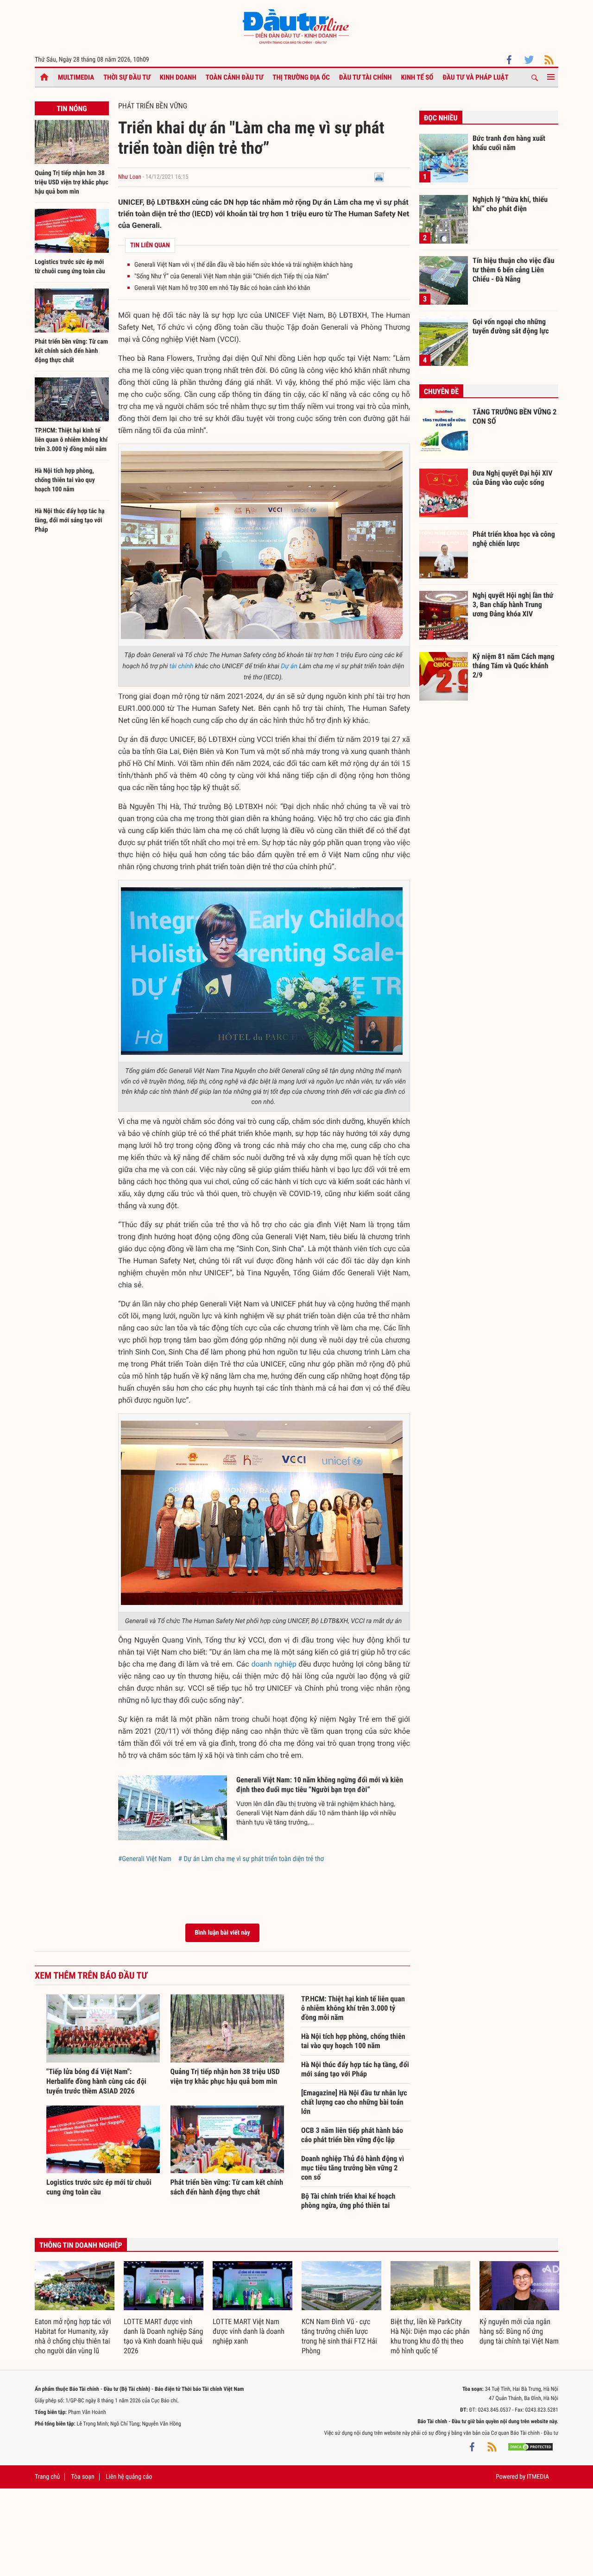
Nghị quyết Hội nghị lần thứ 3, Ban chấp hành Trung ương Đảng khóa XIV (513, 604)
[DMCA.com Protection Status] (530, 2447)
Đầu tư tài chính (366, 77)
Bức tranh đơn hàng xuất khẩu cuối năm (509, 143)
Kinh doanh (178, 77)
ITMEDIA (538, 2477)
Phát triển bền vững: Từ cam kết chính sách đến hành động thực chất (71, 351)
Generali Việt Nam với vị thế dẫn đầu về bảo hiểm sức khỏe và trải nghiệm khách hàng (243, 265)
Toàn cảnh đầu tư (235, 77)
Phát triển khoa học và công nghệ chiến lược (514, 539)
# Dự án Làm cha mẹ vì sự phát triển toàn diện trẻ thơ (251, 1859)
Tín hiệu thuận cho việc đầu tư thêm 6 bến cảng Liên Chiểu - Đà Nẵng (514, 270)
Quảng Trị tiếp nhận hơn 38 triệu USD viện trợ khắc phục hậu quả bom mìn (72, 182)
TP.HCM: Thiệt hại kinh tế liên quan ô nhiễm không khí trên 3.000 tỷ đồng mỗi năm (71, 440)
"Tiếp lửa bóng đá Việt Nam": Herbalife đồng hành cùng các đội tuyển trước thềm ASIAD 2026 (96, 2081)
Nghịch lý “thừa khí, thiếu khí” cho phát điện (510, 204)
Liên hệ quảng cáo (129, 2477)
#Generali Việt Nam (145, 1859)
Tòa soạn (82, 2477)
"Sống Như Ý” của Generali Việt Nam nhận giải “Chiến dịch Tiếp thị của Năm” (232, 276)
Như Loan (130, 177)
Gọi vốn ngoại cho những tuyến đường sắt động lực (511, 326)
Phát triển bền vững (153, 106)
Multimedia (76, 77)
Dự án (289, 666)
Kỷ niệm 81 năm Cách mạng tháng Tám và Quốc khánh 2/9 (514, 665)
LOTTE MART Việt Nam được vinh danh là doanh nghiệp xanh (249, 2331)
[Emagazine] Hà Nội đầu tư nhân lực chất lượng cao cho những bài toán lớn (354, 2102)
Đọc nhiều (441, 118)
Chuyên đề (441, 392)
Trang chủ (47, 2477)
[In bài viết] (379, 177)
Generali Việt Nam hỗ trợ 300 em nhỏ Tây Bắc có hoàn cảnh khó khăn (222, 288)
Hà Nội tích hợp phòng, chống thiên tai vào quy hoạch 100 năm (65, 480)
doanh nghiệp (274, 1664)
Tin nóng (72, 109)
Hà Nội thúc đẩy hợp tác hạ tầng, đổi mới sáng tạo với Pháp (70, 520)
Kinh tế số (417, 77)
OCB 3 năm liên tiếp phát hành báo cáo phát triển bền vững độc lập (352, 2135)
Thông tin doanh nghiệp (81, 2245)
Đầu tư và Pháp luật (475, 77)
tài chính (182, 666)
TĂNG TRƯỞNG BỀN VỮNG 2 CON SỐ (514, 417)
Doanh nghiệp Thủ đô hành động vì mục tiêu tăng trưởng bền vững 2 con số (353, 2168)
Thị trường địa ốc (301, 77)
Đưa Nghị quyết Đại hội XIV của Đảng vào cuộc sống (512, 478)
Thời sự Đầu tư (127, 77)
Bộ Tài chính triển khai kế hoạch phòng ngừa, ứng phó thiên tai (348, 2201)
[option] (75, 2308)
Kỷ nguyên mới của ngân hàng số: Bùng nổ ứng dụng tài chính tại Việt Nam (519, 2331)
